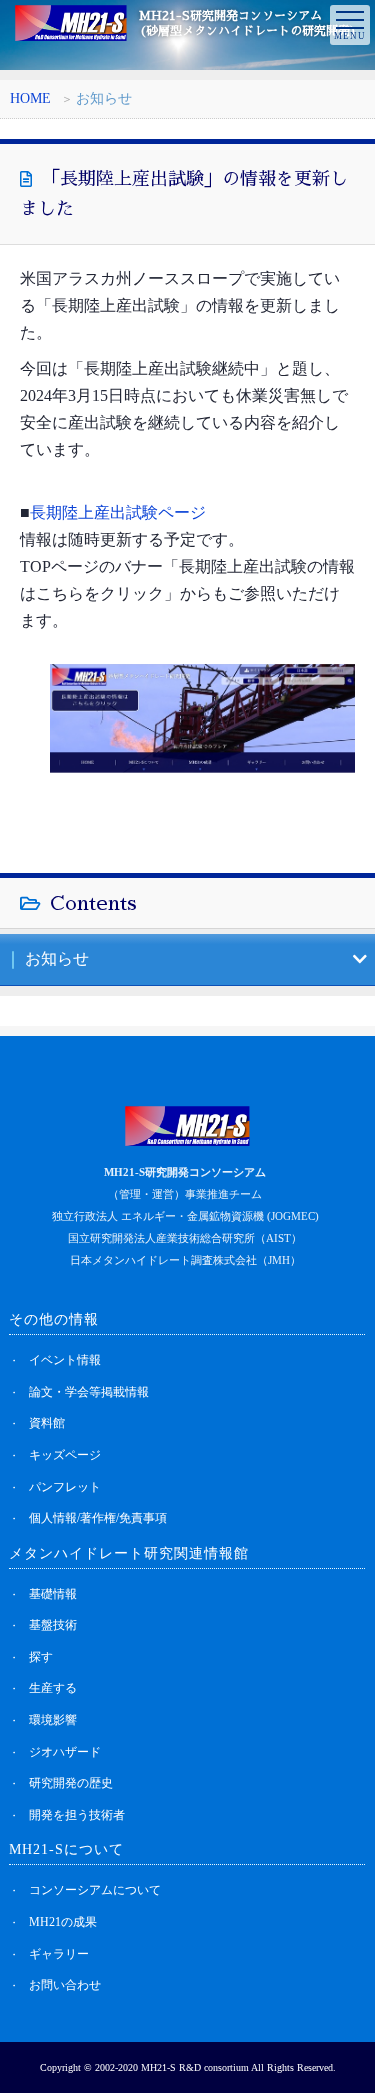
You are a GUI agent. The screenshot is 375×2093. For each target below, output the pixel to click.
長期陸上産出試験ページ (118, 512)
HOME (30, 98)
